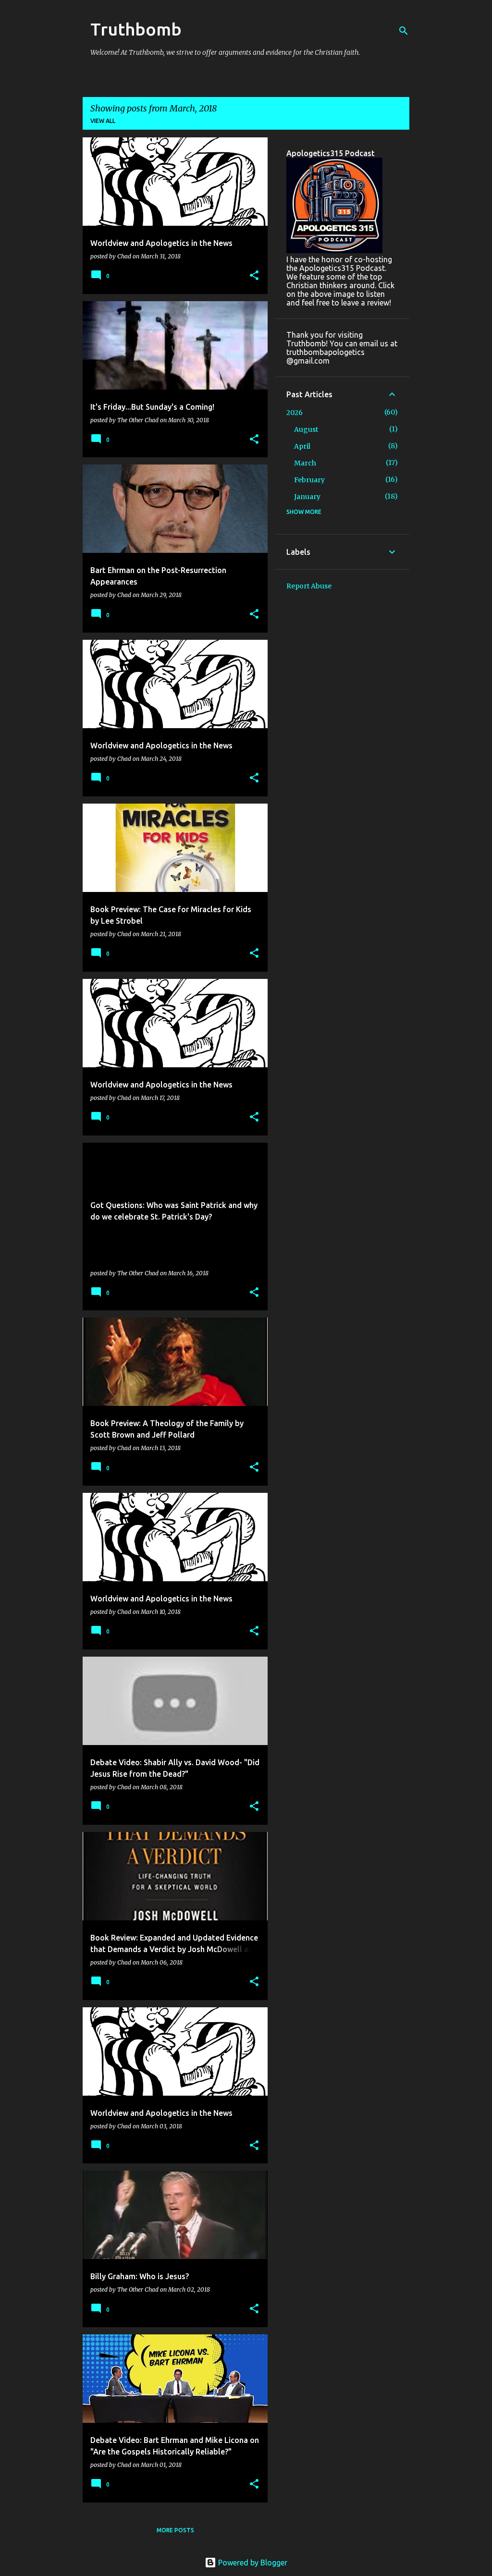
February (309, 480)
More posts (175, 2530)
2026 (295, 413)
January (307, 497)
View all (103, 121)
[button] (254, 276)
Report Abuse (309, 586)
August (306, 429)
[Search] (404, 31)
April (302, 446)
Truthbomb (136, 29)
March (305, 463)
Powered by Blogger (252, 2563)
